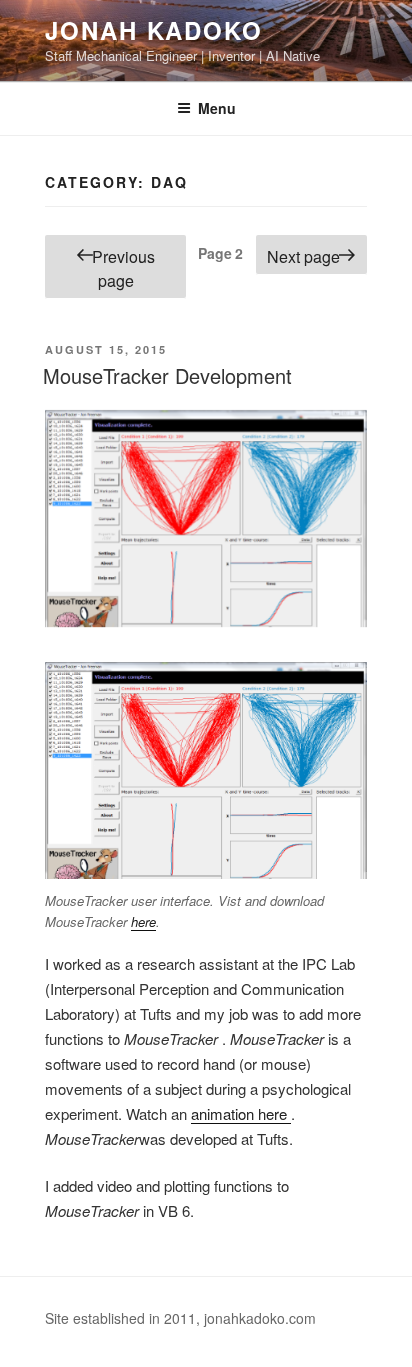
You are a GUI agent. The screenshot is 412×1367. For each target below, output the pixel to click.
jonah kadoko (154, 30)
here (143, 921)
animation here (241, 1113)
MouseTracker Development (167, 375)
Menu (217, 108)
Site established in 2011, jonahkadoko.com (180, 1318)
